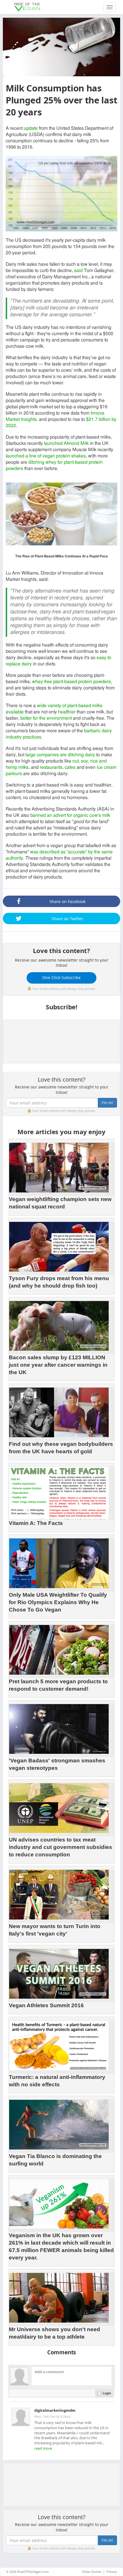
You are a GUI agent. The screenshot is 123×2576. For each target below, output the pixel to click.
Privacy (112, 2572)
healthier (67, 712)
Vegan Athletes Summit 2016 (46, 2005)
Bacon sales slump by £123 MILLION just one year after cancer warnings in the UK (58, 1365)
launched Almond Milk (66, 443)
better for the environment (46, 718)
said (78, 271)
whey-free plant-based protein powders (71, 682)
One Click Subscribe (61, 977)
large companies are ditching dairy (60, 755)
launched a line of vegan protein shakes (46, 456)
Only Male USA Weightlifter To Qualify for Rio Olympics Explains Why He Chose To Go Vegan (58, 1602)
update (31, 128)
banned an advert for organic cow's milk (70, 815)
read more (43, 2448)
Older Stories (92, 2572)
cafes (70, 767)
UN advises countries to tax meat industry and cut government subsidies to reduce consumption (60, 1847)
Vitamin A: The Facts (36, 1523)
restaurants (51, 767)
